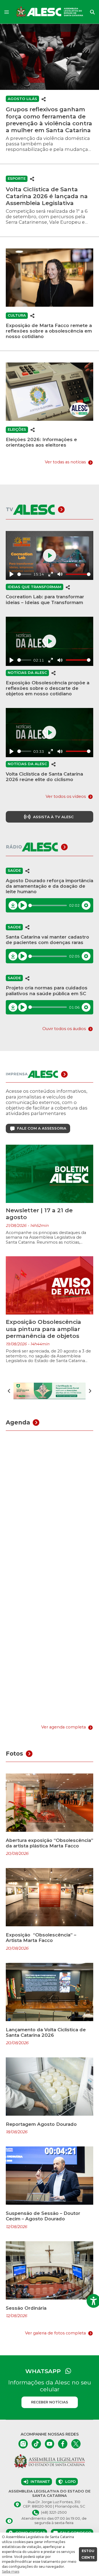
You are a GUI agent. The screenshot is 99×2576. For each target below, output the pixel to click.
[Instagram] (23, 2444)
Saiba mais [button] (11, 2571)
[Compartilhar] (44, 99)
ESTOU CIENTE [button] (88, 2554)
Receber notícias (50, 2402)
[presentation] (9, 1391)
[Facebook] (63, 2444)
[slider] (24, 574)
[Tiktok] (36, 2444)
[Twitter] (76, 2444)
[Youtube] (50, 2444)
